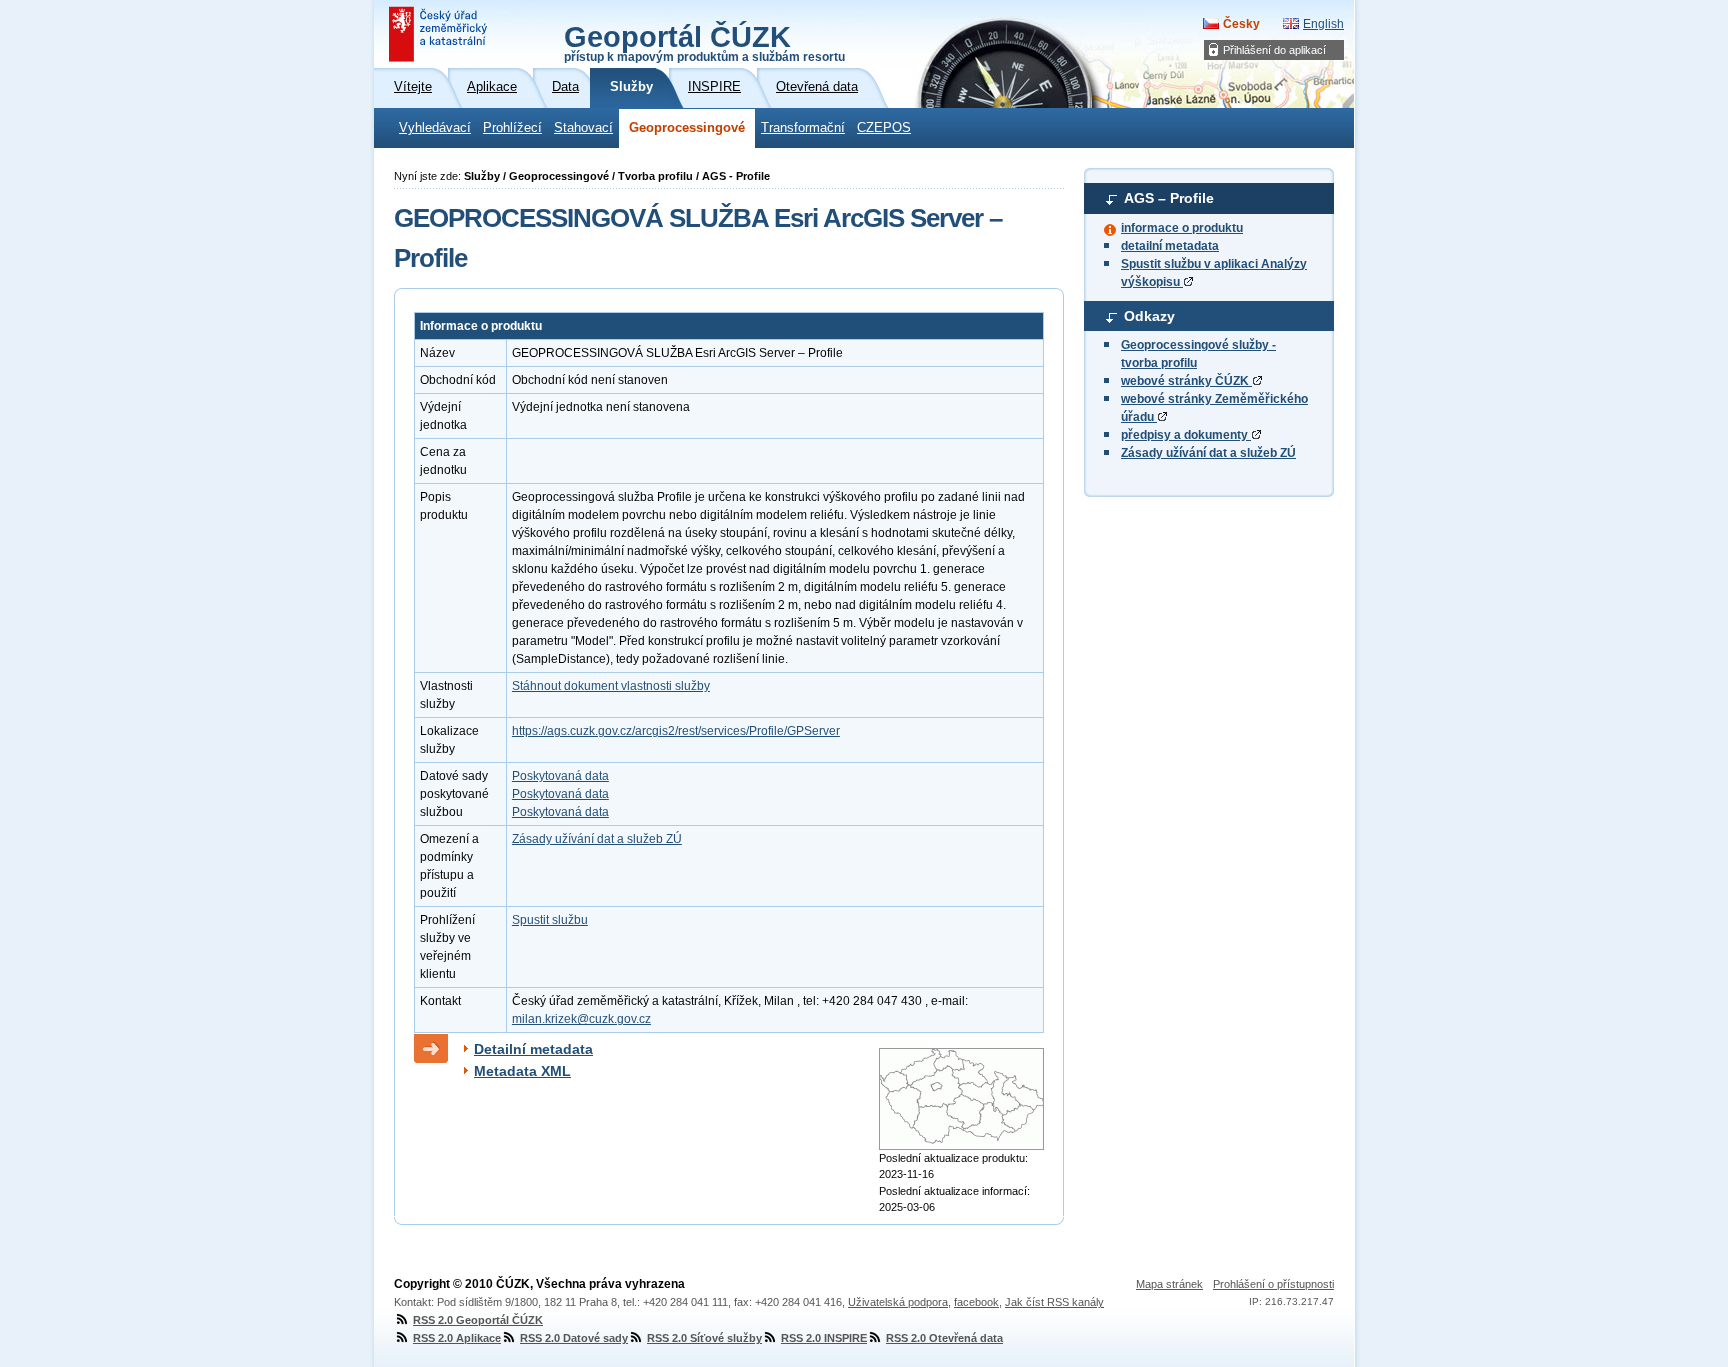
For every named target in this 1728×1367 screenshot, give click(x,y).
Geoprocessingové (687, 128)
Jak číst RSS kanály (1054, 1302)
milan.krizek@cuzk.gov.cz (581, 1019)
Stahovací (583, 128)
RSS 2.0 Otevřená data (944, 1338)
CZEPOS (884, 128)
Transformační (803, 128)
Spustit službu (550, 920)
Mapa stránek (1169, 1284)
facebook (976, 1302)
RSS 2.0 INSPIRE (824, 1338)
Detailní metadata (533, 1049)
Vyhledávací (435, 128)
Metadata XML (522, 1071)
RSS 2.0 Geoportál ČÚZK (478, 1320)
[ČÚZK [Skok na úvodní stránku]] (440, 34)
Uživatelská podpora (898, 1302)
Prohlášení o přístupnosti (1273, 1284)
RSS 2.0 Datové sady (574, 1338)
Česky (1241, 24)
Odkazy (1149, 316)
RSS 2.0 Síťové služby (704, 1338)
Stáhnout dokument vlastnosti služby (611, 686)
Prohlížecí (512, 128)
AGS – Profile (1169, 198)
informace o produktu (1182, 228)
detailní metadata (1170, 246)
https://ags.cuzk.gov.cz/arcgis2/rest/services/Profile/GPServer (676, 731)
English (1323, 24)
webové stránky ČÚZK (1186, 381)
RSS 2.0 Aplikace (457, 1338)
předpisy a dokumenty (1186, 435)
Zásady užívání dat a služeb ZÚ (1208, 453)
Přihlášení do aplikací (1274, 50)
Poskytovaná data (560, 776)
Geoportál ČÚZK (704, 42)
